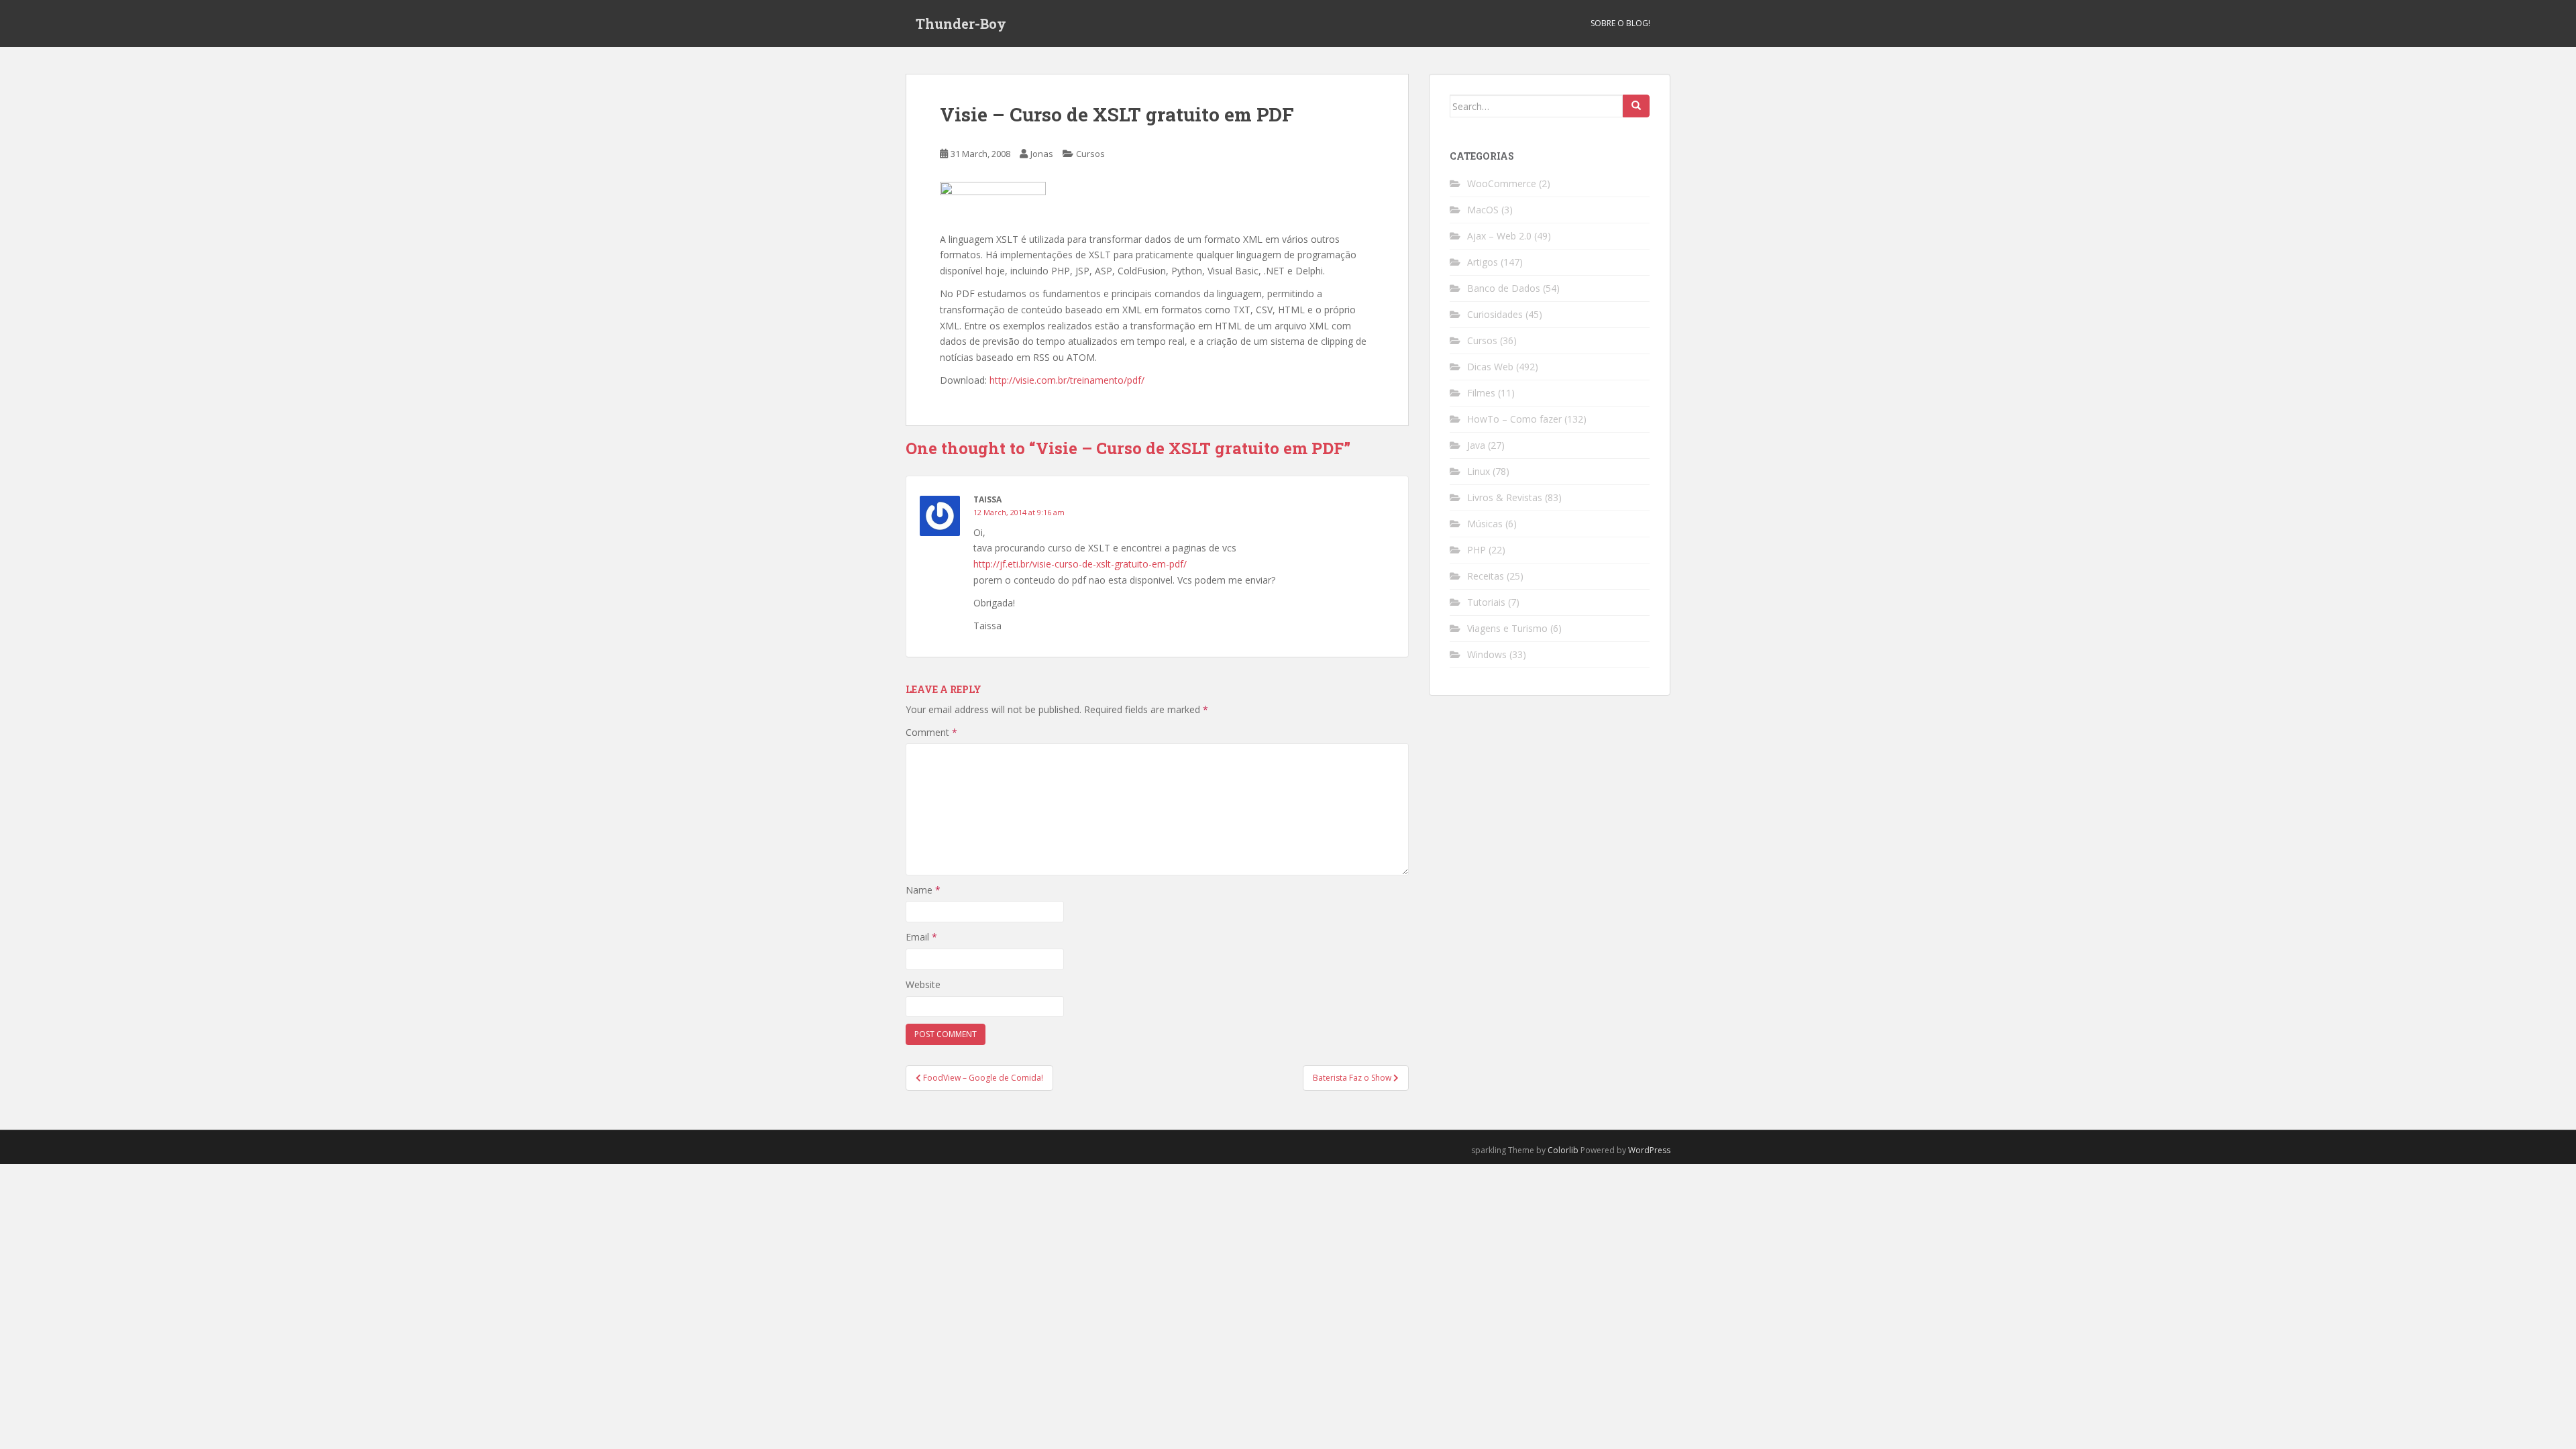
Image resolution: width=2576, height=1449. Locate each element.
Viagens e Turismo (1507, 628)
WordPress (1649, 1150)
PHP (1477, 550)
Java (1476, 445)
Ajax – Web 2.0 (1499, 236)
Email (921, 937)
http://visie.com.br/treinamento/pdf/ (1067, 380)
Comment (931, 732)
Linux (1479, 471)
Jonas (1042, 154)
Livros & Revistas (1505, 497)
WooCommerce (1502, 183)
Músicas (1485, 524)
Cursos (1090, 154)
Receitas (1486, 576)
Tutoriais (1486, 602)
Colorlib (1563, 1150)
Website (923, 984)
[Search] (1636, 106)
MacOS (1483, 210)
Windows (1487, 654)
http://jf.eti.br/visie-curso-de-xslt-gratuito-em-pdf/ (1080, 564)
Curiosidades (1495, 314)
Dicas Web (1490, 367)
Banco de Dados (1504, 288)
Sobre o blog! (1620, 23)
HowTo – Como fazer (1514, 419)
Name (923, 890)
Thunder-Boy (961, 23)
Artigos (1483, 262)
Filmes (1481, 393)
